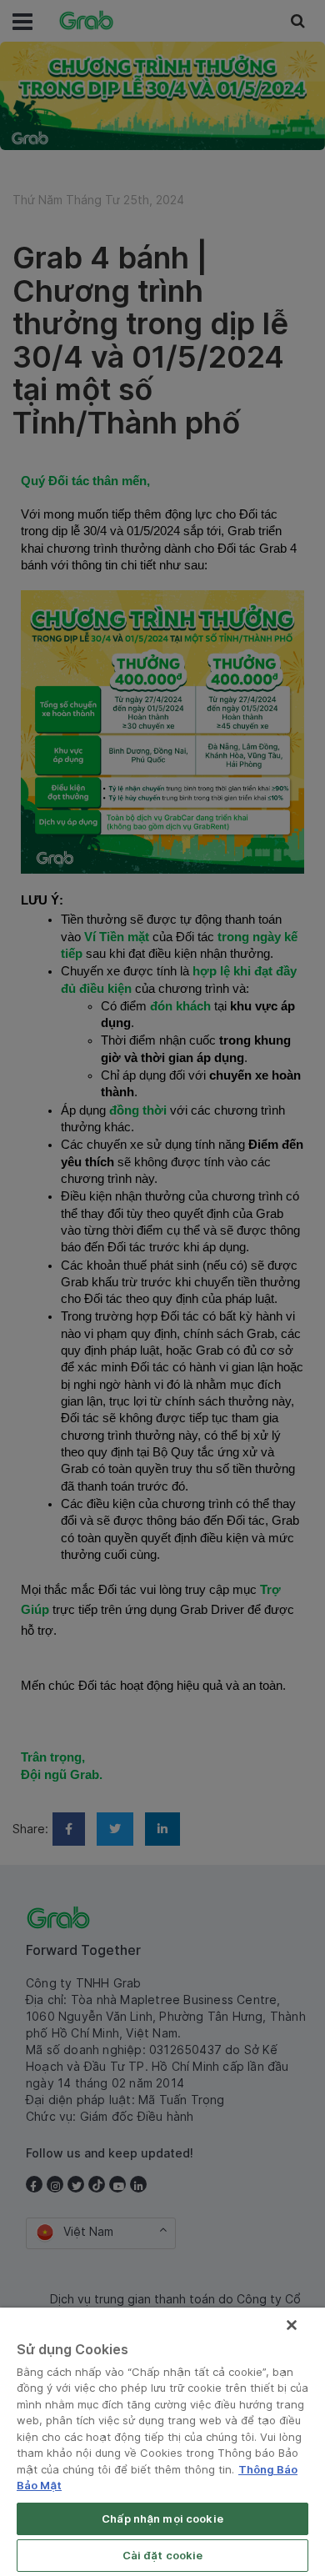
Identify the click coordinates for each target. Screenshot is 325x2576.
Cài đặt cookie (163, 2555)
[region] (162, 2442)
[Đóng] (292, 2325)
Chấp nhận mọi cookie (162, 2518)
